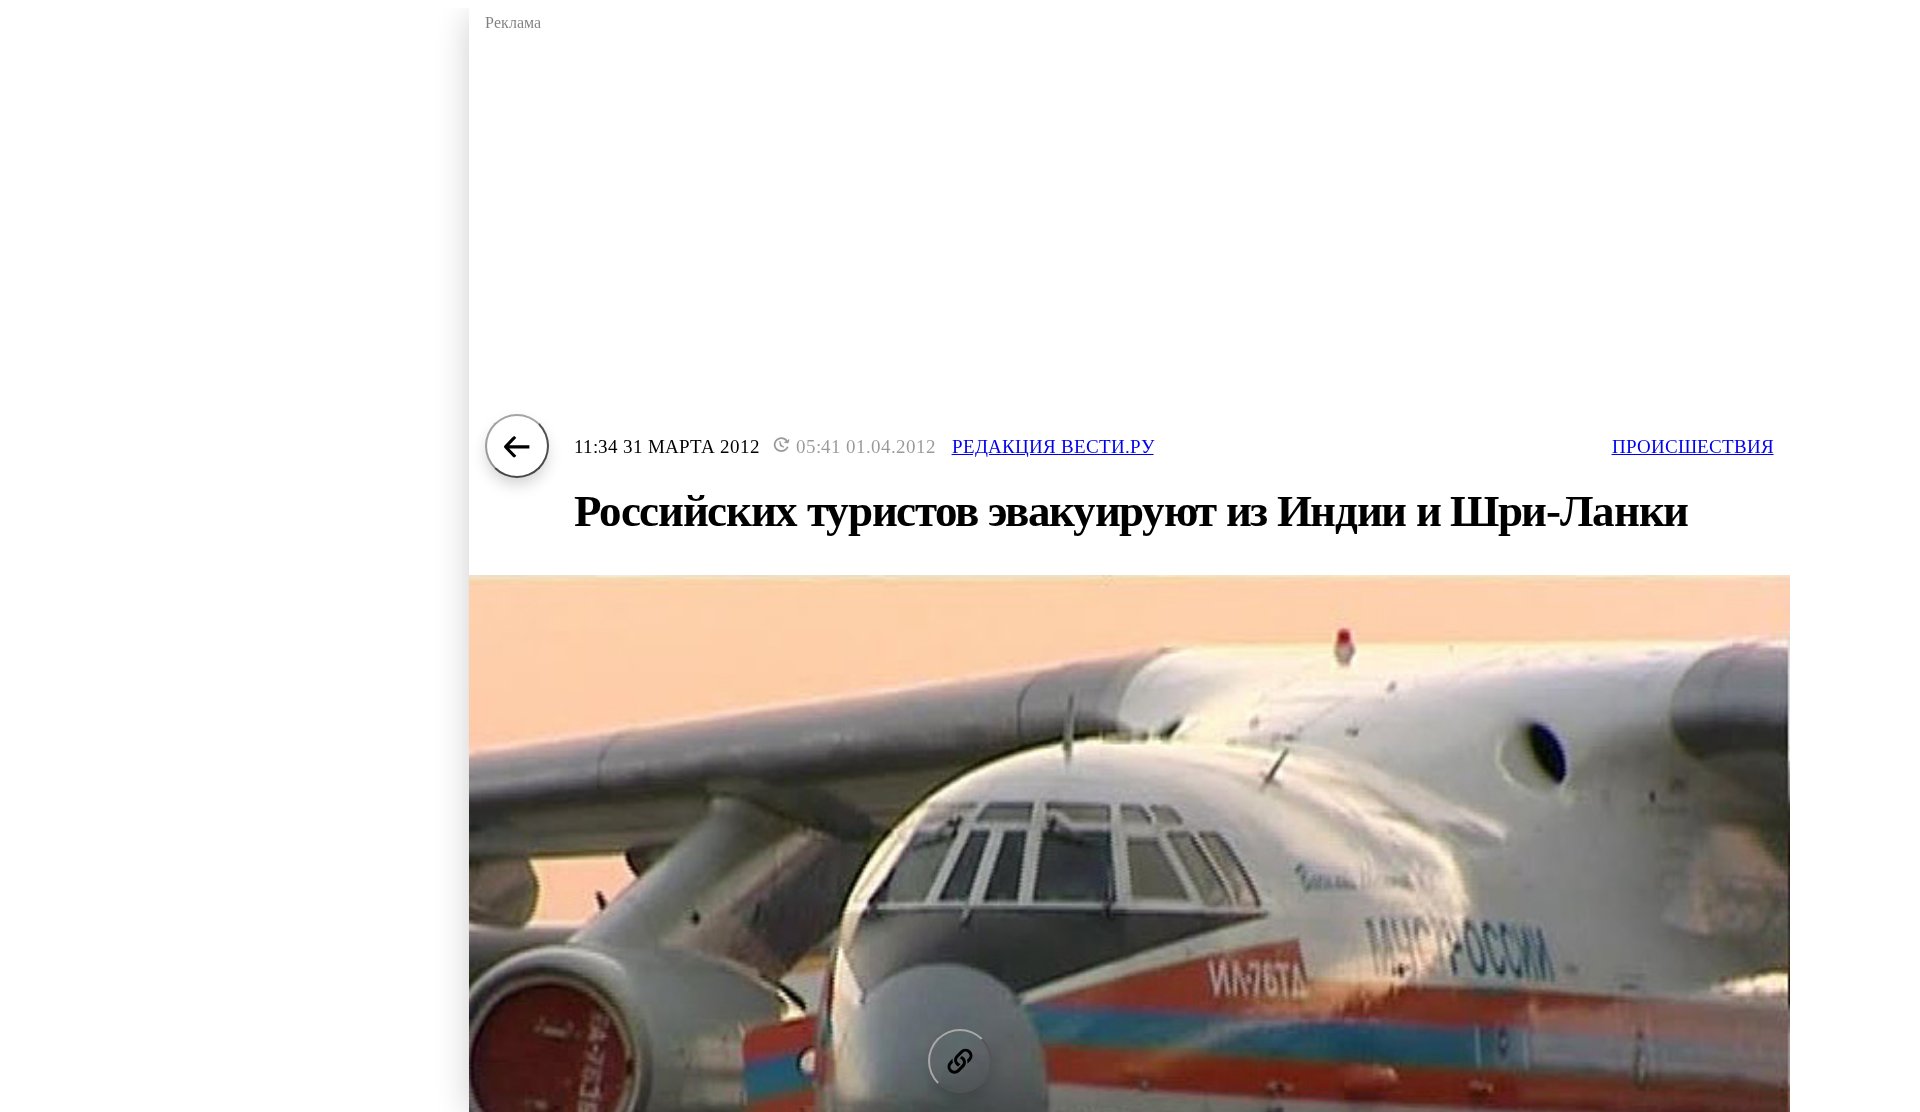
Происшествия (1693, 446)
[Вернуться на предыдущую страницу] (517, 446)
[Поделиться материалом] (960, 1061)
